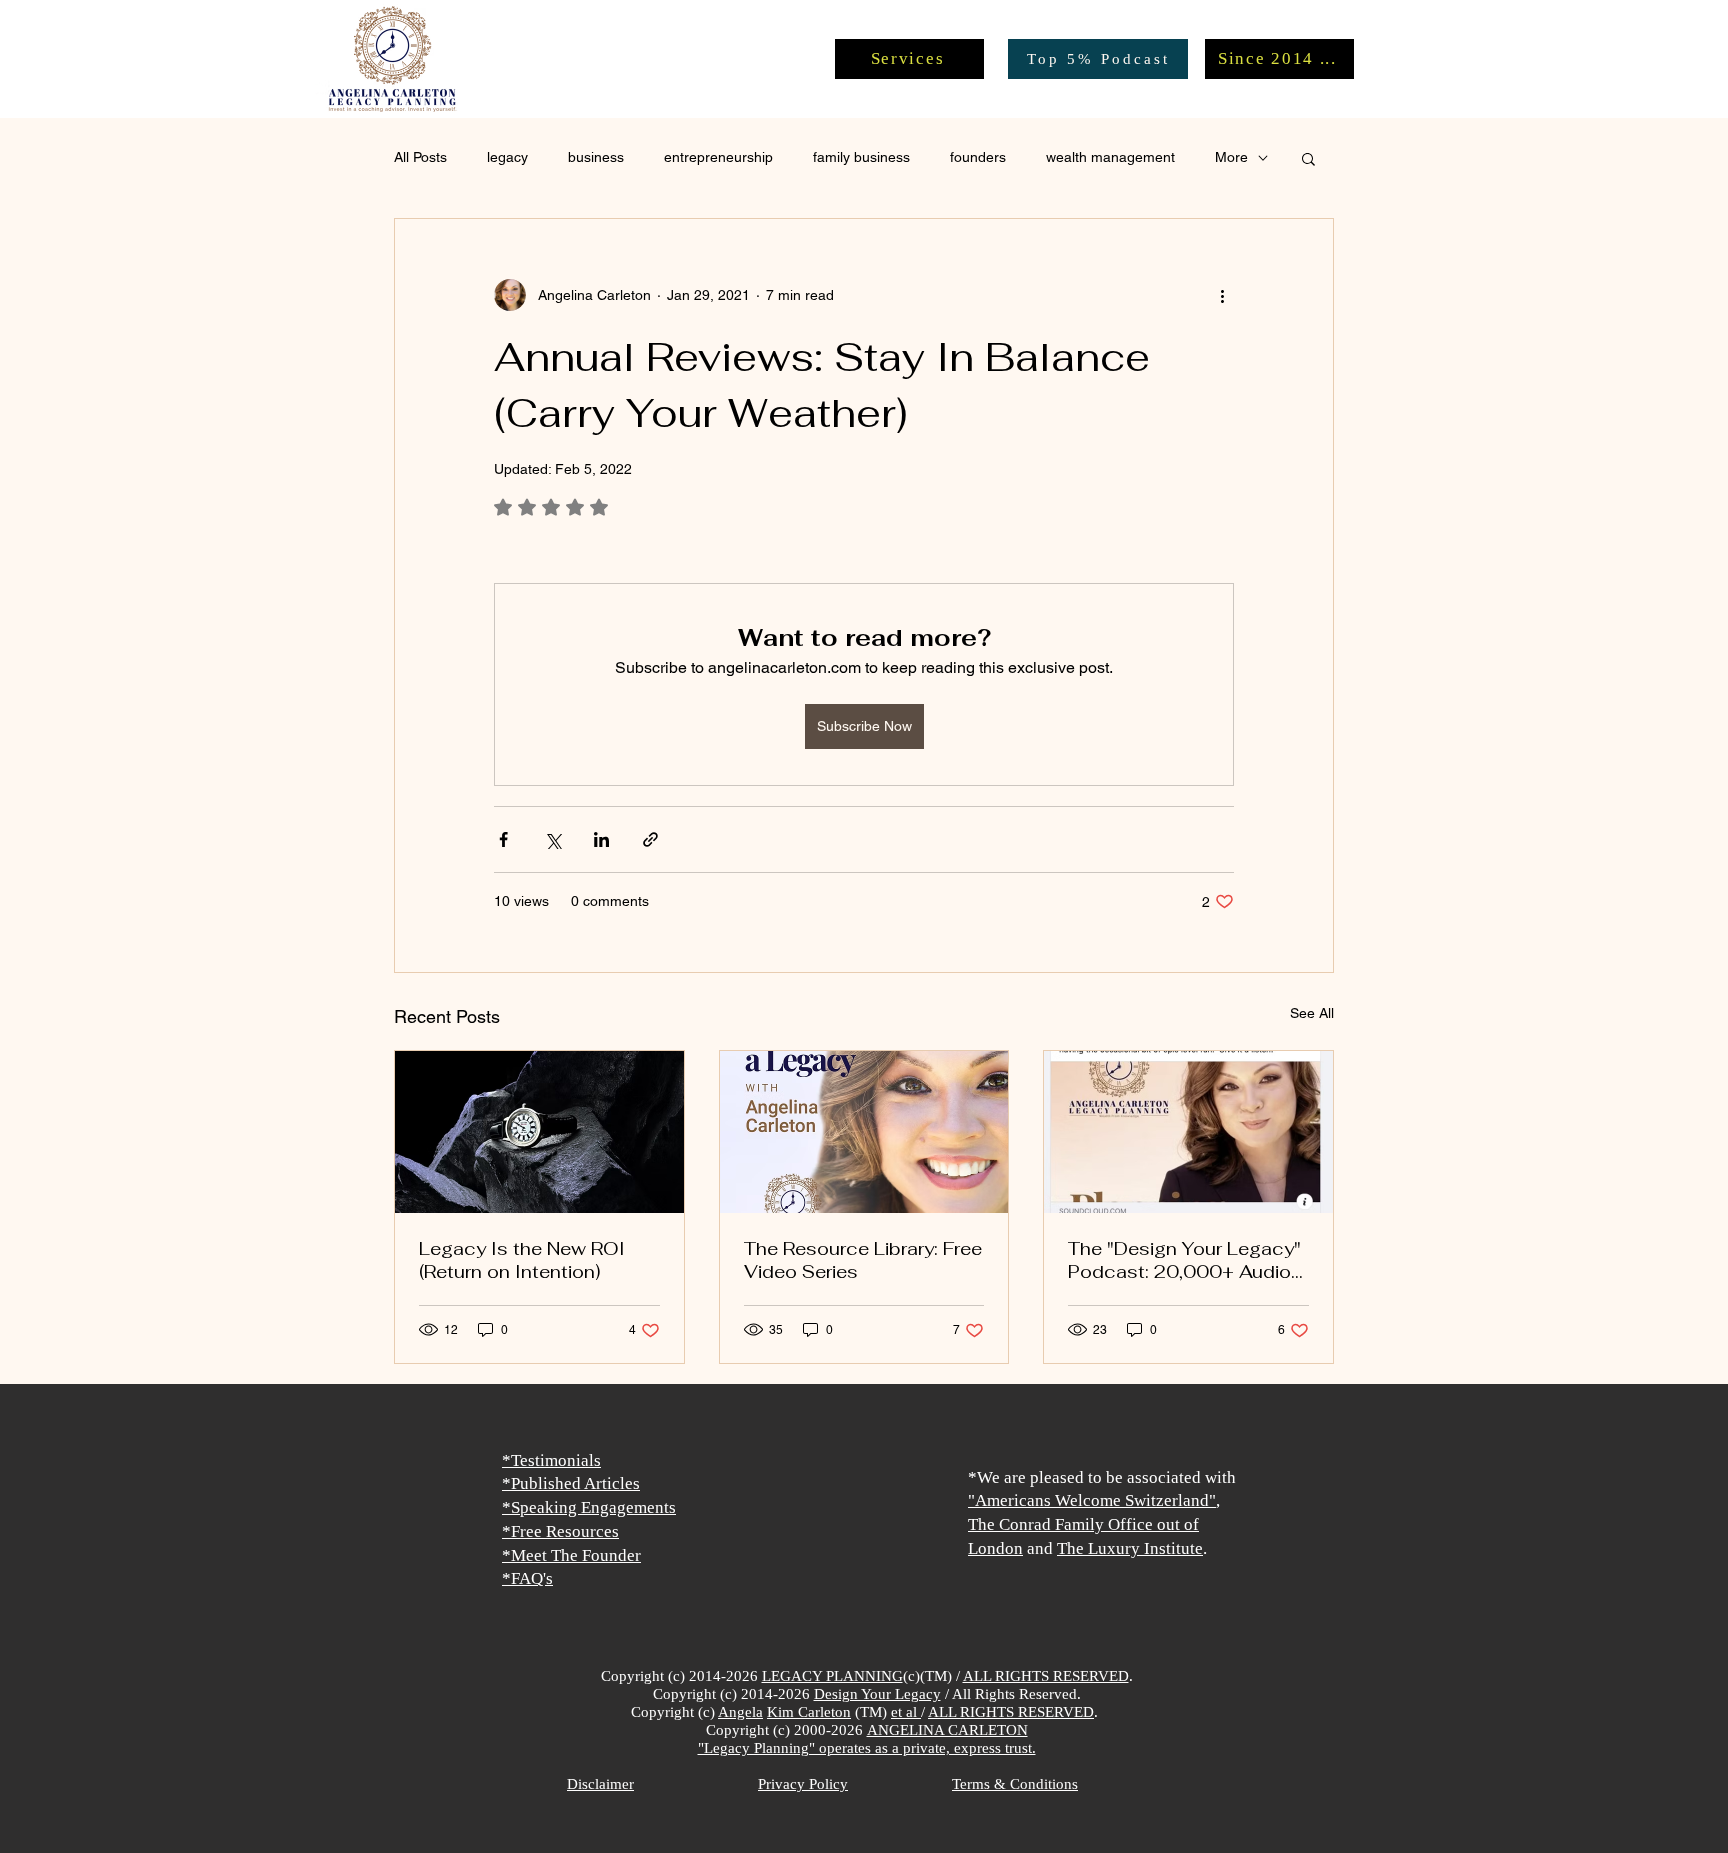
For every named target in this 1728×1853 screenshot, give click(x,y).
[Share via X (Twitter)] (552, 839)
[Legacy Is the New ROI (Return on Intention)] (539, 1132)
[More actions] (1222, 295)
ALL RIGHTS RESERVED (1046, 1676)
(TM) (871, 1712)
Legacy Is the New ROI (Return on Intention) (522, 1260)
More (1231, 157)
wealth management (1110, 157)
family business (861, 157)
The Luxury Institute (1130, 1548)
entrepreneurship (718, 157)
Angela (740, 1712)
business (596, 157)
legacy (507, 157)
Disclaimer (600, 1784)
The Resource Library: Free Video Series (863, 1260)
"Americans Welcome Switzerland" (1092, 1500)
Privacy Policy (803, 1784)
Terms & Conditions (1015, 1784)
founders (978, 157)
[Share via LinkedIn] (601, 839)
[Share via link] (650, 839)
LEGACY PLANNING (832, 1676)
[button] (1308, 158)
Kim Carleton (809, 1712)
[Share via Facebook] (503, 839)
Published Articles (575, 1483)
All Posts (420, 157)
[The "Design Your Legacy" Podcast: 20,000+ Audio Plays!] (1188, 1132)
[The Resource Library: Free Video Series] (864, 1132)
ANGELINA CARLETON (947, 1730)
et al (906, 1712)
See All (1312, 1013)
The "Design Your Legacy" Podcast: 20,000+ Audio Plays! (1184, 1260)
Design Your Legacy (877, 1694)
